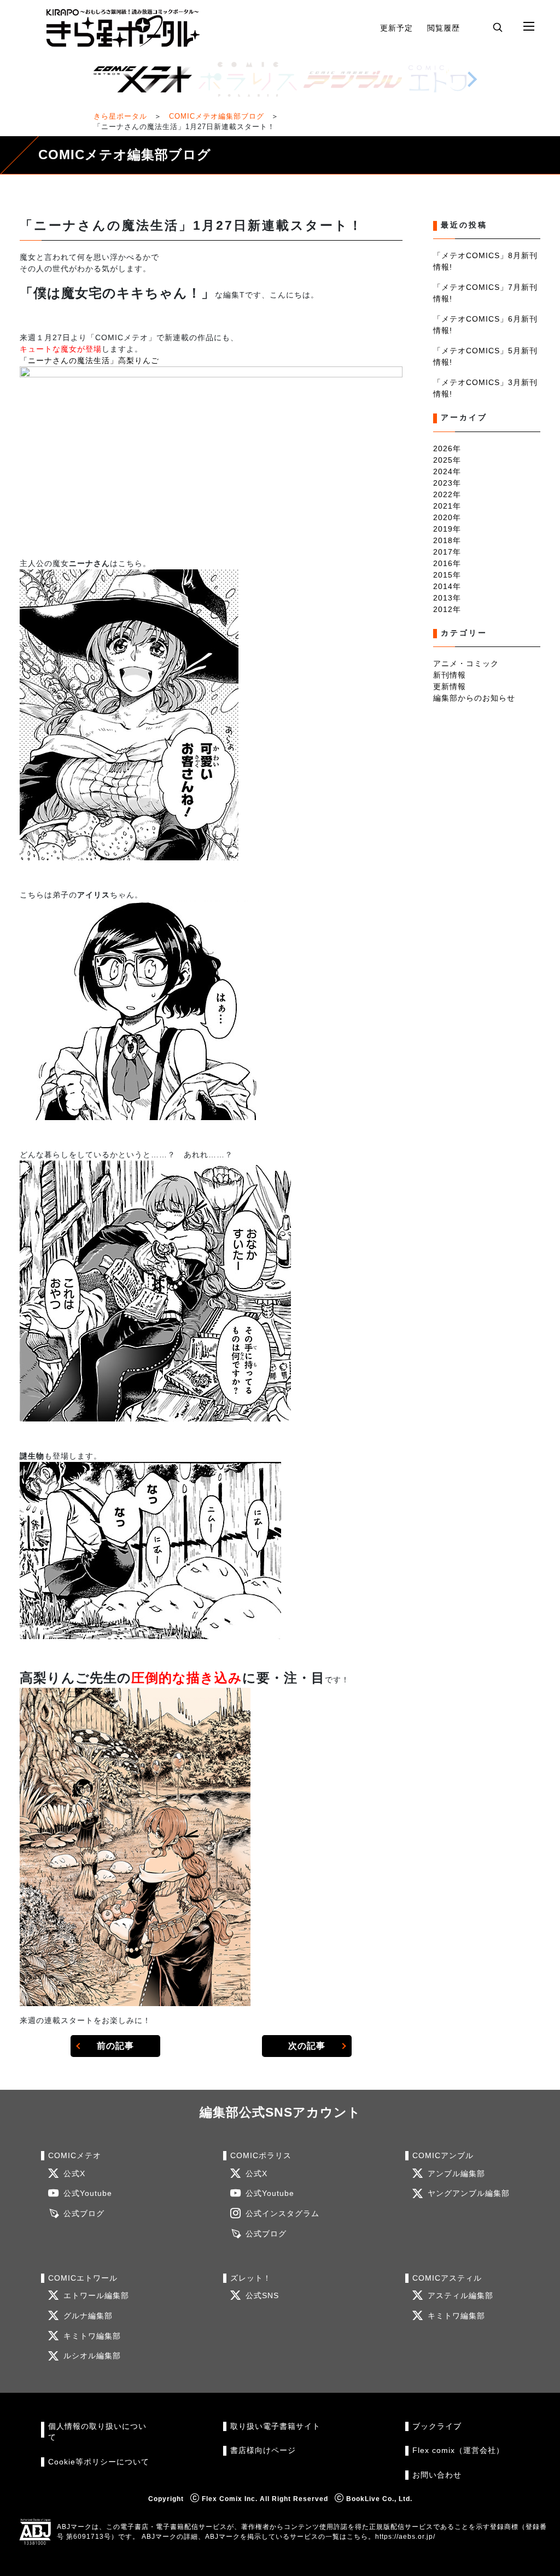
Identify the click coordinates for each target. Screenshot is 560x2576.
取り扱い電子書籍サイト (275, 2426)
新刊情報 (450, 675)
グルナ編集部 (88, 2316)
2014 (443, 586)
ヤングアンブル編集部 (469, 2193)
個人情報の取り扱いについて (97, 2432)
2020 (443, 517)
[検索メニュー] (498, 27)
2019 (443, 529)
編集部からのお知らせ (474, 698)
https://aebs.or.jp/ (405, 2537)
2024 (443, 471)
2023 (443, 483)
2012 (443, 609)
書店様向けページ (263, 2450)
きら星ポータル (120, 116)
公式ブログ (84, 2214)
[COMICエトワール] (458, 79)
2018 (443, 540)
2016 (443, 563)
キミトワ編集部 (92, 2336)
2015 (443, 575)
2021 (443, 506)
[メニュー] (529, 27)
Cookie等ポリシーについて (99, 2462)
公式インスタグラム (282, 2214)
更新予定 (396, 28)
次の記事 (307, 2046)
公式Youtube (88, 2193)
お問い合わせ (437, 2475)
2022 (443, 494)
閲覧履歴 (444, 28)
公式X (74, 2174)
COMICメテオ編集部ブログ (217, 116)
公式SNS (262, 2296)
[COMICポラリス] (248, 79)
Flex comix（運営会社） (458, 2450)
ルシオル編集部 (92, 2356)
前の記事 (115, 2046)
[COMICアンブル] (353, 79)
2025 (443, 460)
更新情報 (450, 686)
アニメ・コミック (466, 663)
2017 (443, 552)
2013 (443, 598)
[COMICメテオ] (143, 79)
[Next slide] (472, 79)
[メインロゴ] (123, 28)
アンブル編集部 (456, 2174)
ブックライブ (437, 2426)
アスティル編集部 (460, 2296)
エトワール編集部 (96, 2296)
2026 (443, 448)
